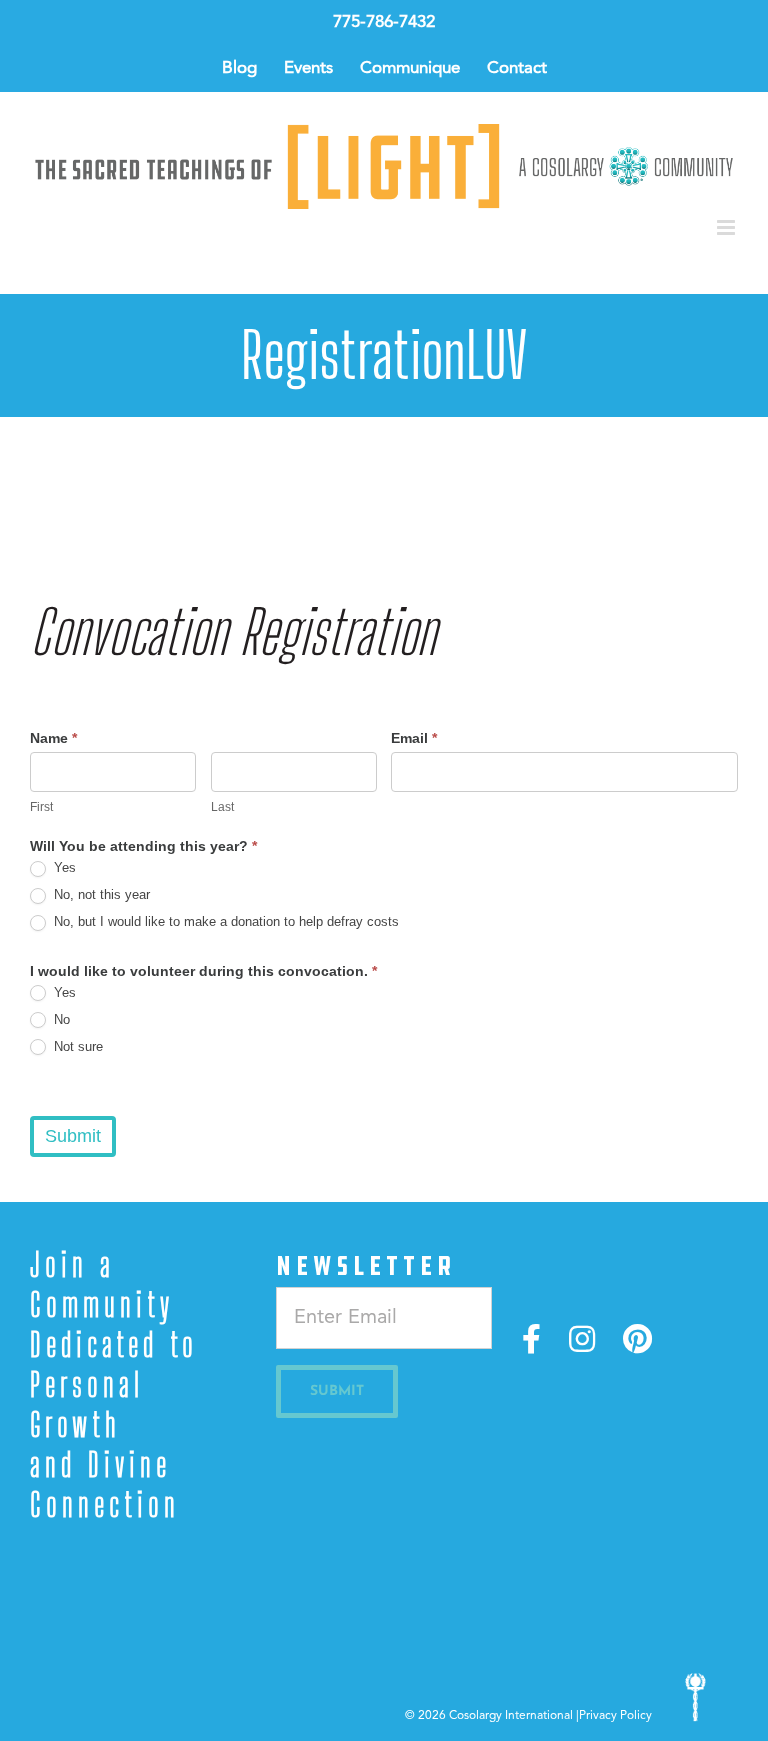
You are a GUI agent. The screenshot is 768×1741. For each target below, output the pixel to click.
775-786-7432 (384, 22)
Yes (63, 867)
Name (53, 738)
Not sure (76, 1046)
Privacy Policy (615, 1716)
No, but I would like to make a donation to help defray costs (224, 921)
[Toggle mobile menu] (727, 227)
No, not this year (100, 894)
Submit (73, 1136)
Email (414, 738)
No (60, 1019)
